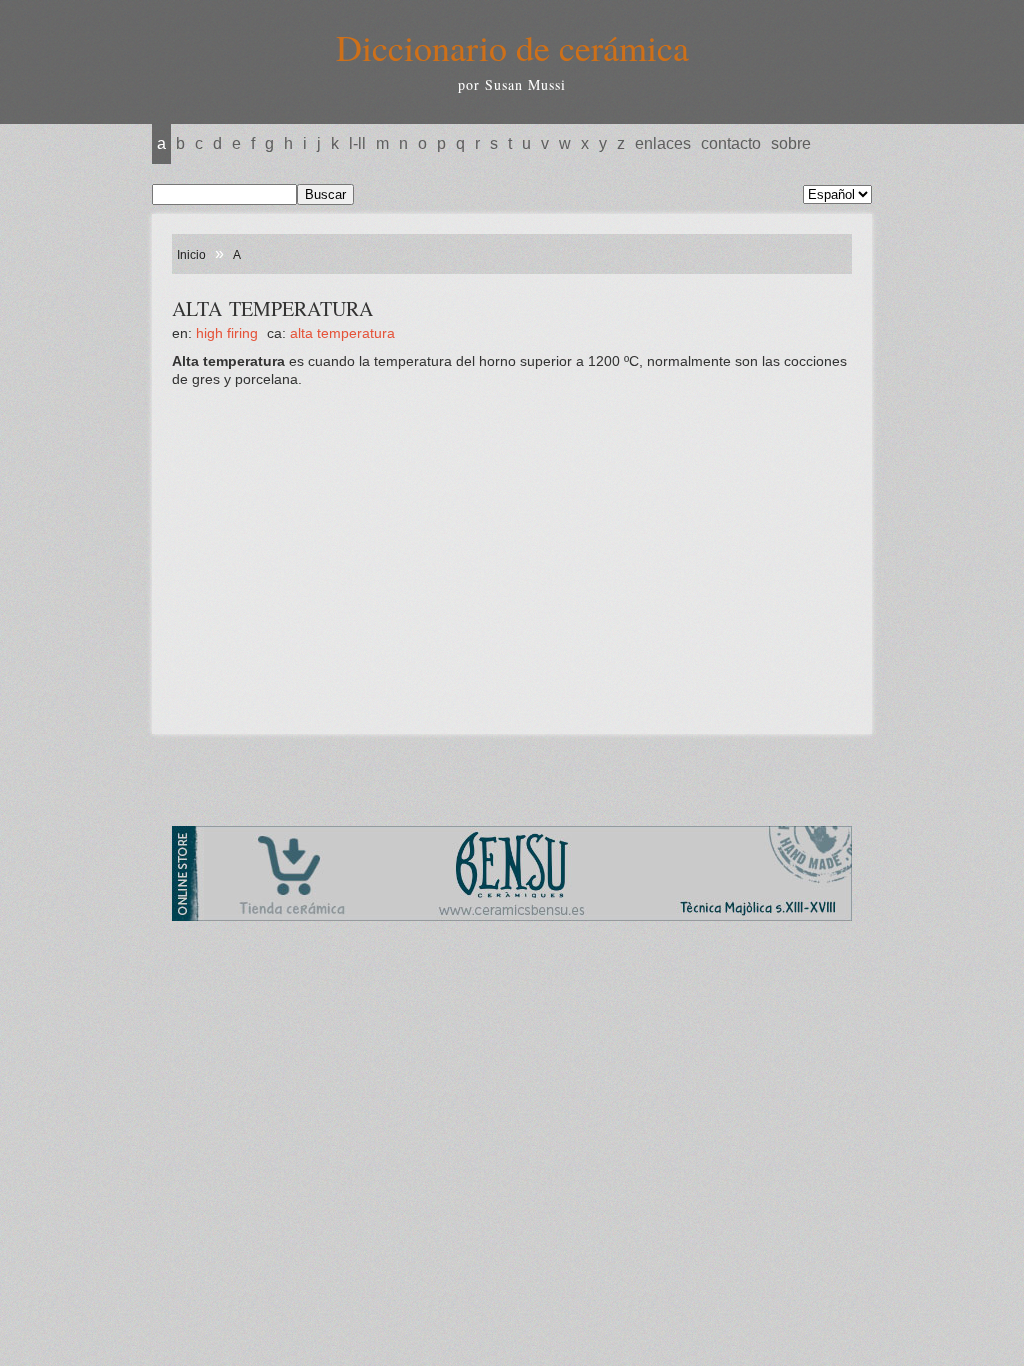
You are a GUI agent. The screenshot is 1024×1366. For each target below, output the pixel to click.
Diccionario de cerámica (512, 47)
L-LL (357, 143)
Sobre (791, 143)
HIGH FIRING (227, 333)
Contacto (731, 143)
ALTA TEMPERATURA (342, 333)
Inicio (191, 255)
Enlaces (663, 143)
